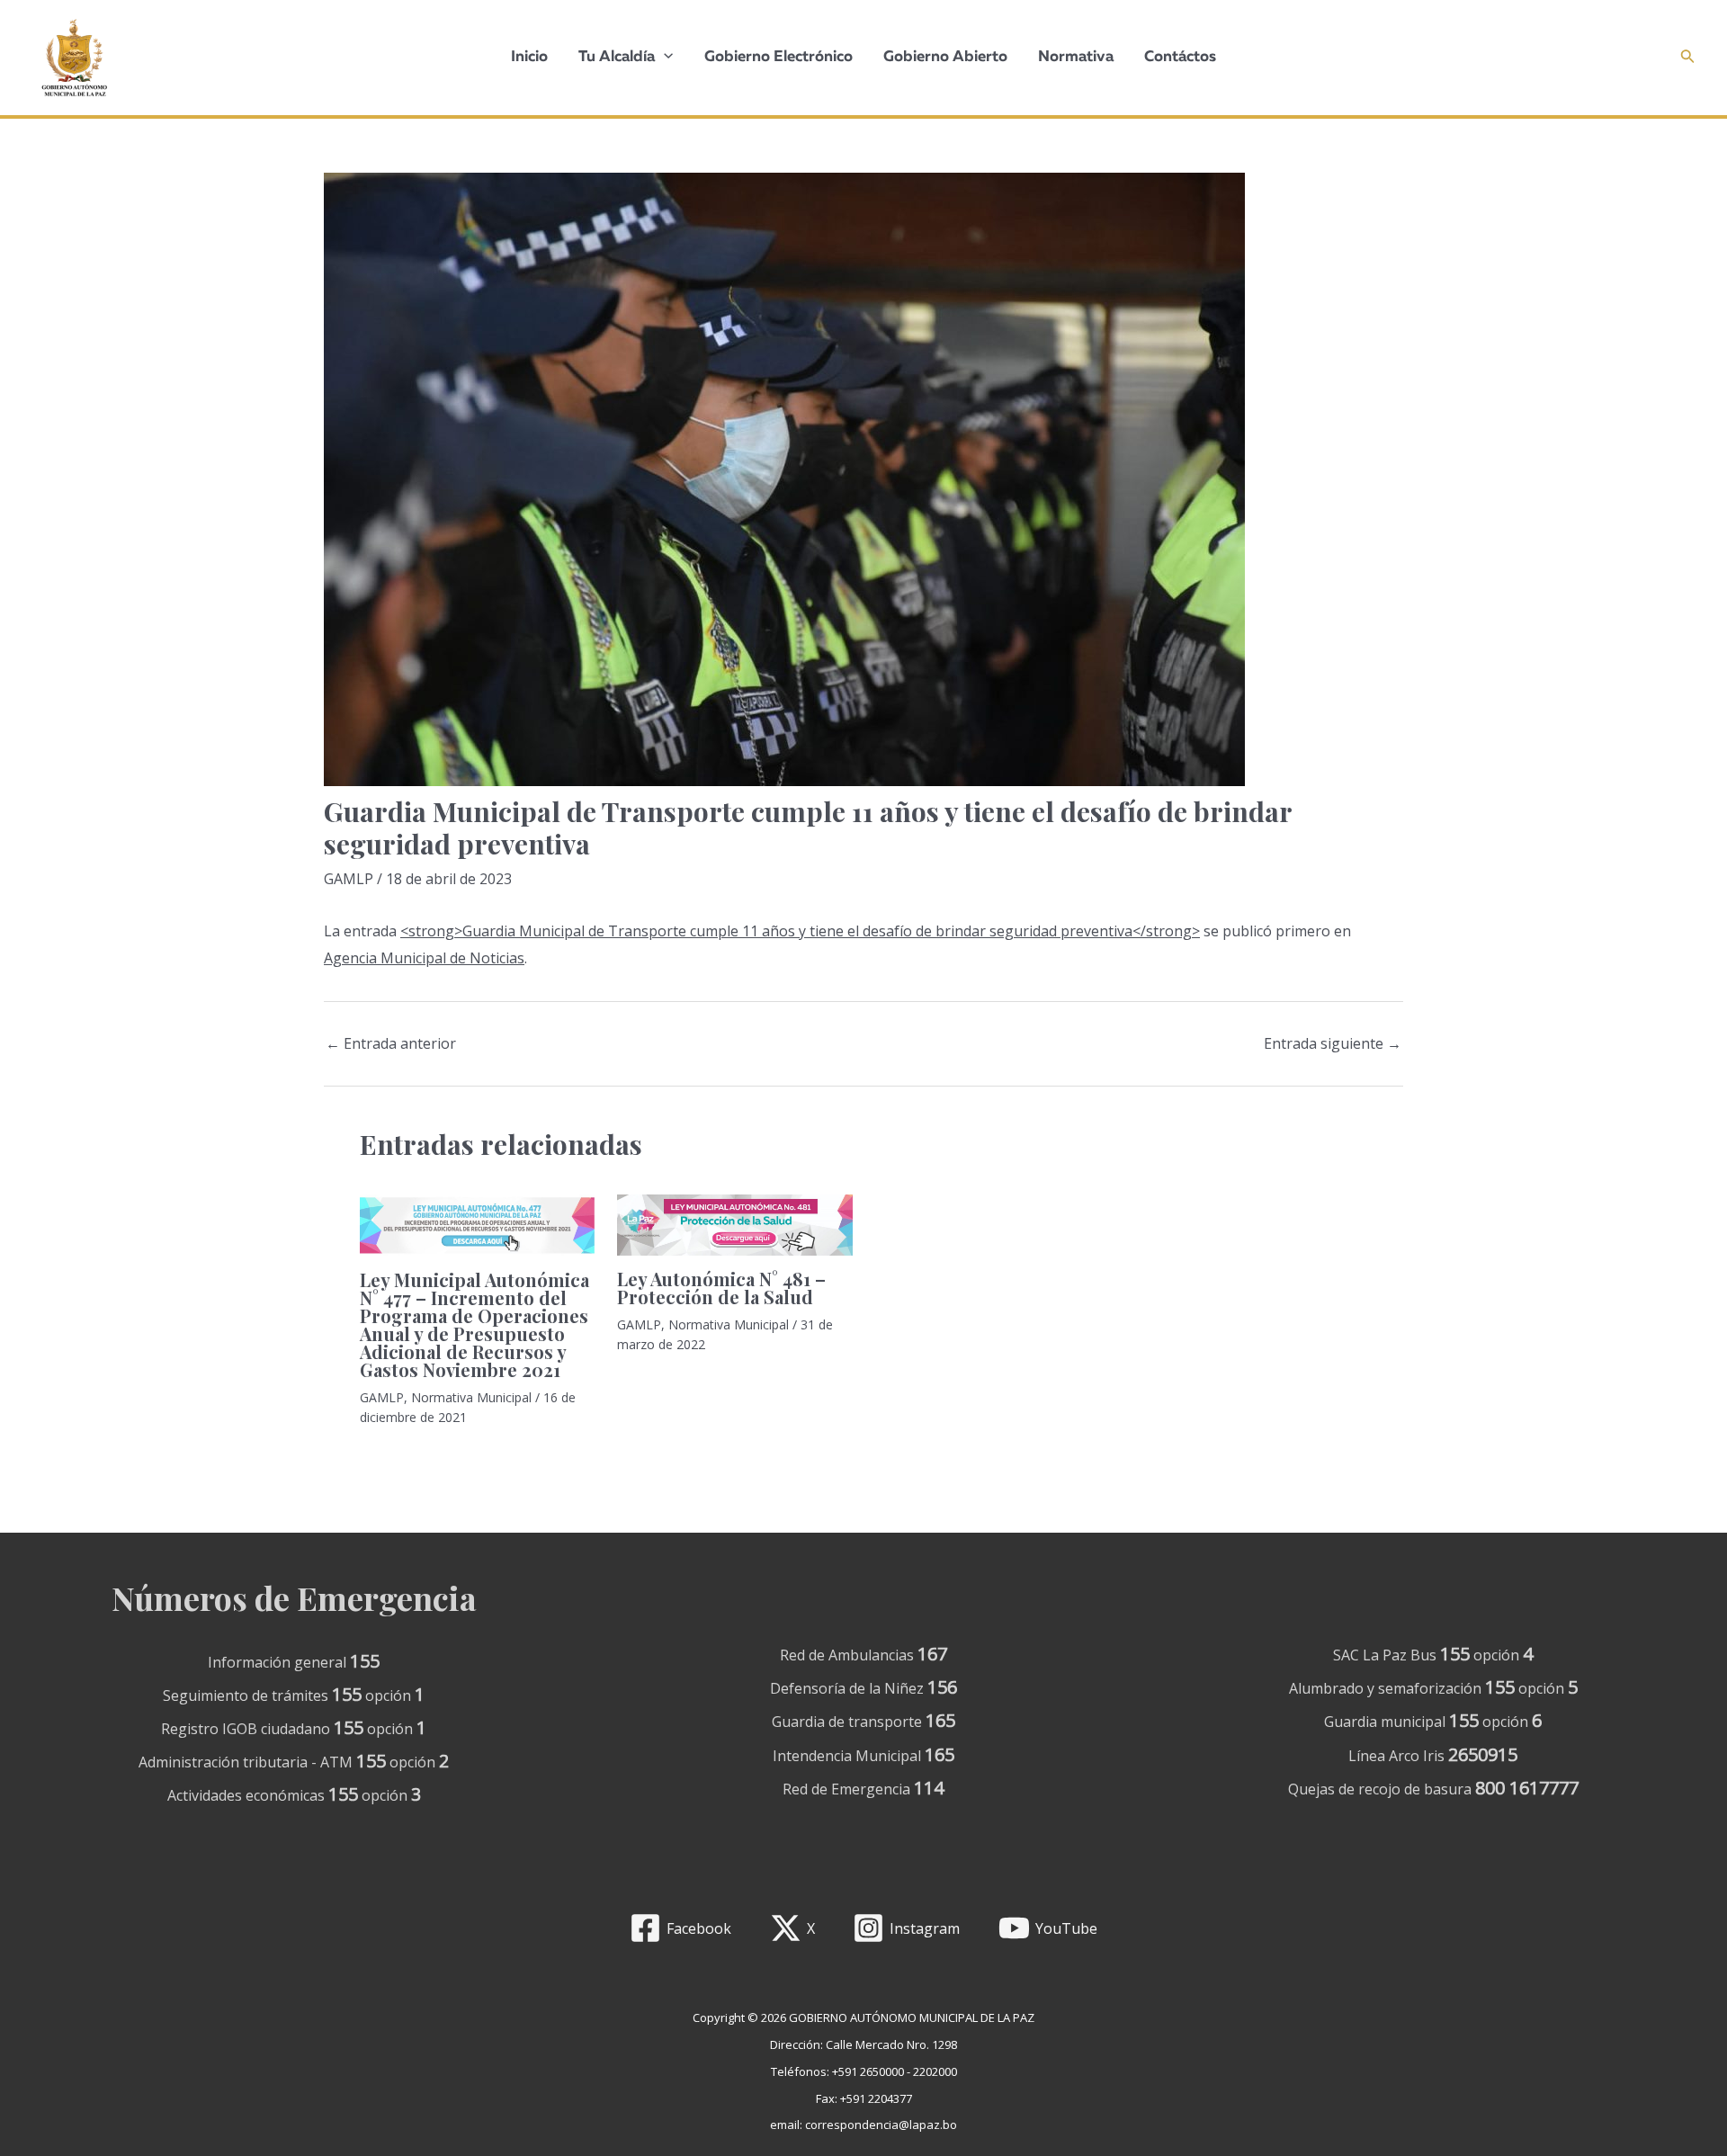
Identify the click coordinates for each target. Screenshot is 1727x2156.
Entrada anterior (391, 1043)
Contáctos (1180, 57)
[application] (664, 58)
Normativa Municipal (471, 1397)
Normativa (1076, 57)
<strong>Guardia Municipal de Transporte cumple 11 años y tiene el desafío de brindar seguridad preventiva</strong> (800, 931)
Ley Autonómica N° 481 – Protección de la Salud (721, 1288)
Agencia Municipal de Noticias (424, 958)
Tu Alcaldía (617, 57)
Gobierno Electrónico (778, 57)
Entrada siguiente (1333, 1043)
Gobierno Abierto (945, 57)
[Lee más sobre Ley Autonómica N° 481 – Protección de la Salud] (734, 1223)
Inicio (529, 57)
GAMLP (349, 879)
